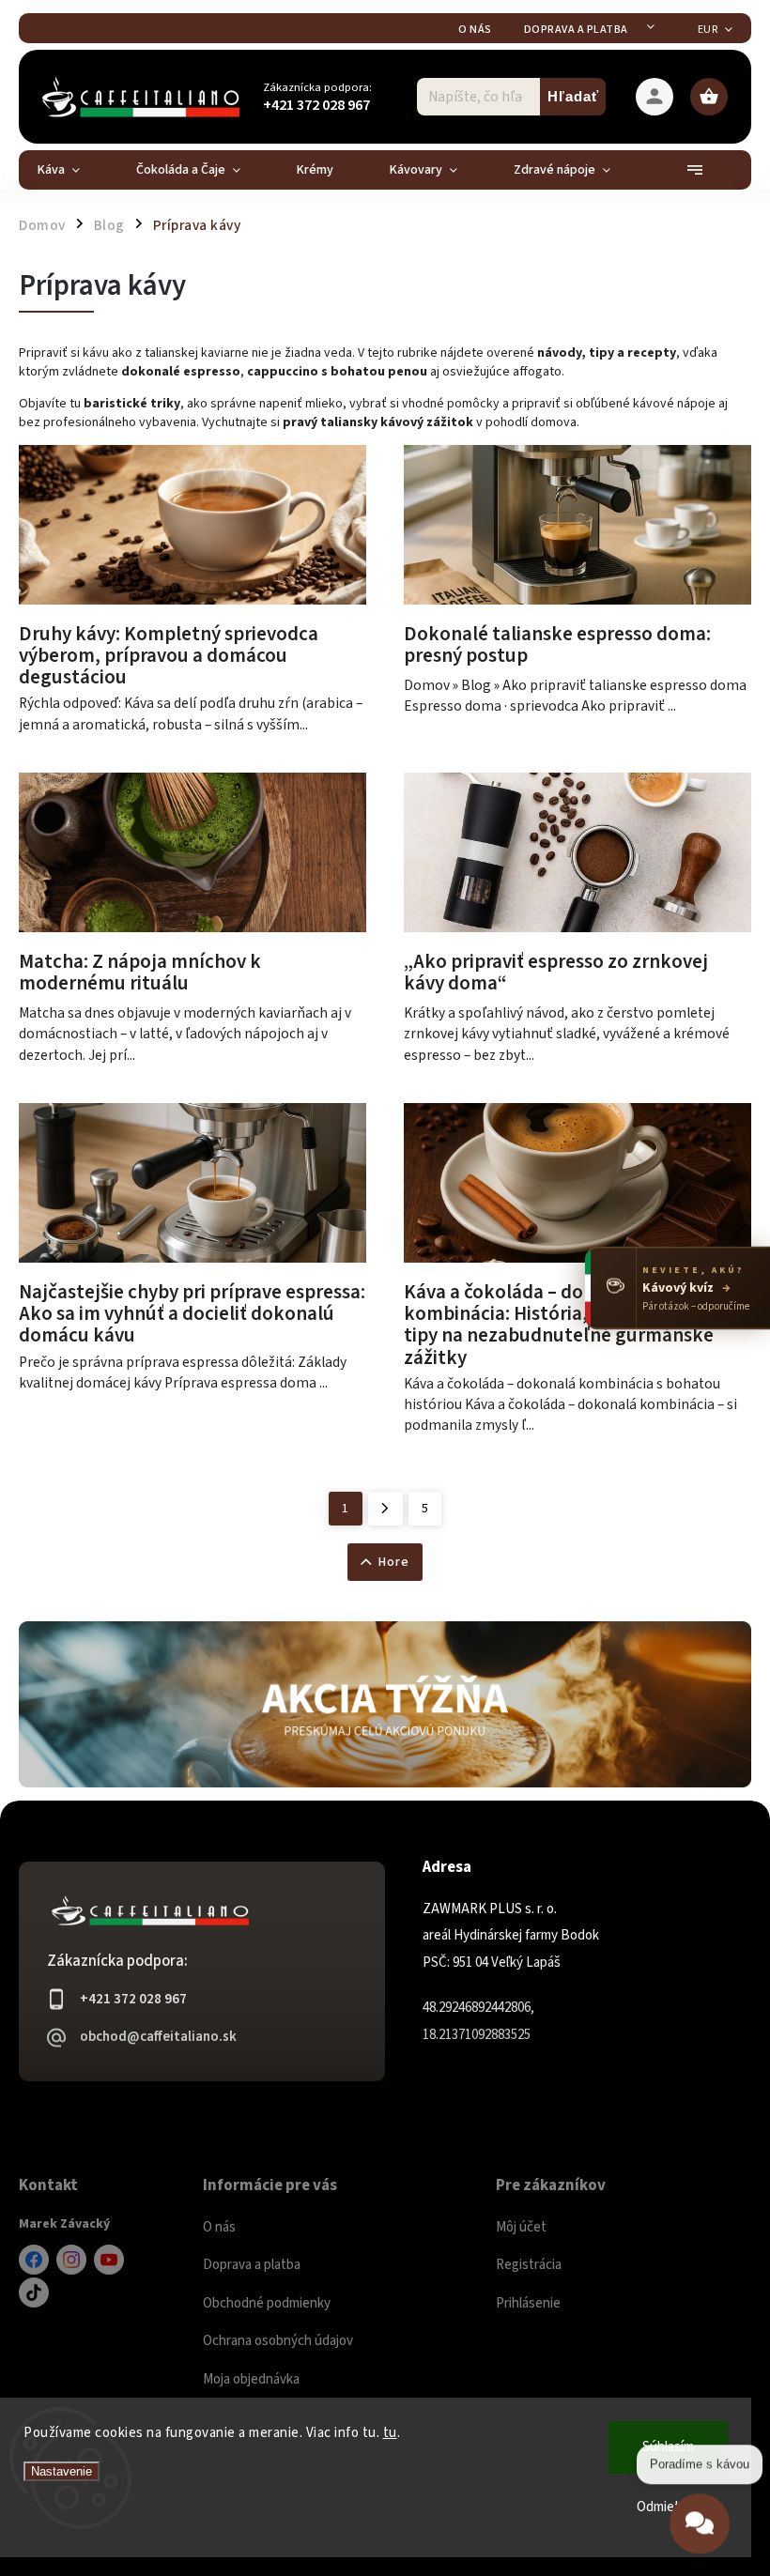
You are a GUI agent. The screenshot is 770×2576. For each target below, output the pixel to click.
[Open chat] (700, 2522)
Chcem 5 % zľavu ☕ (385, 1448)
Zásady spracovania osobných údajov (385, 1487)
